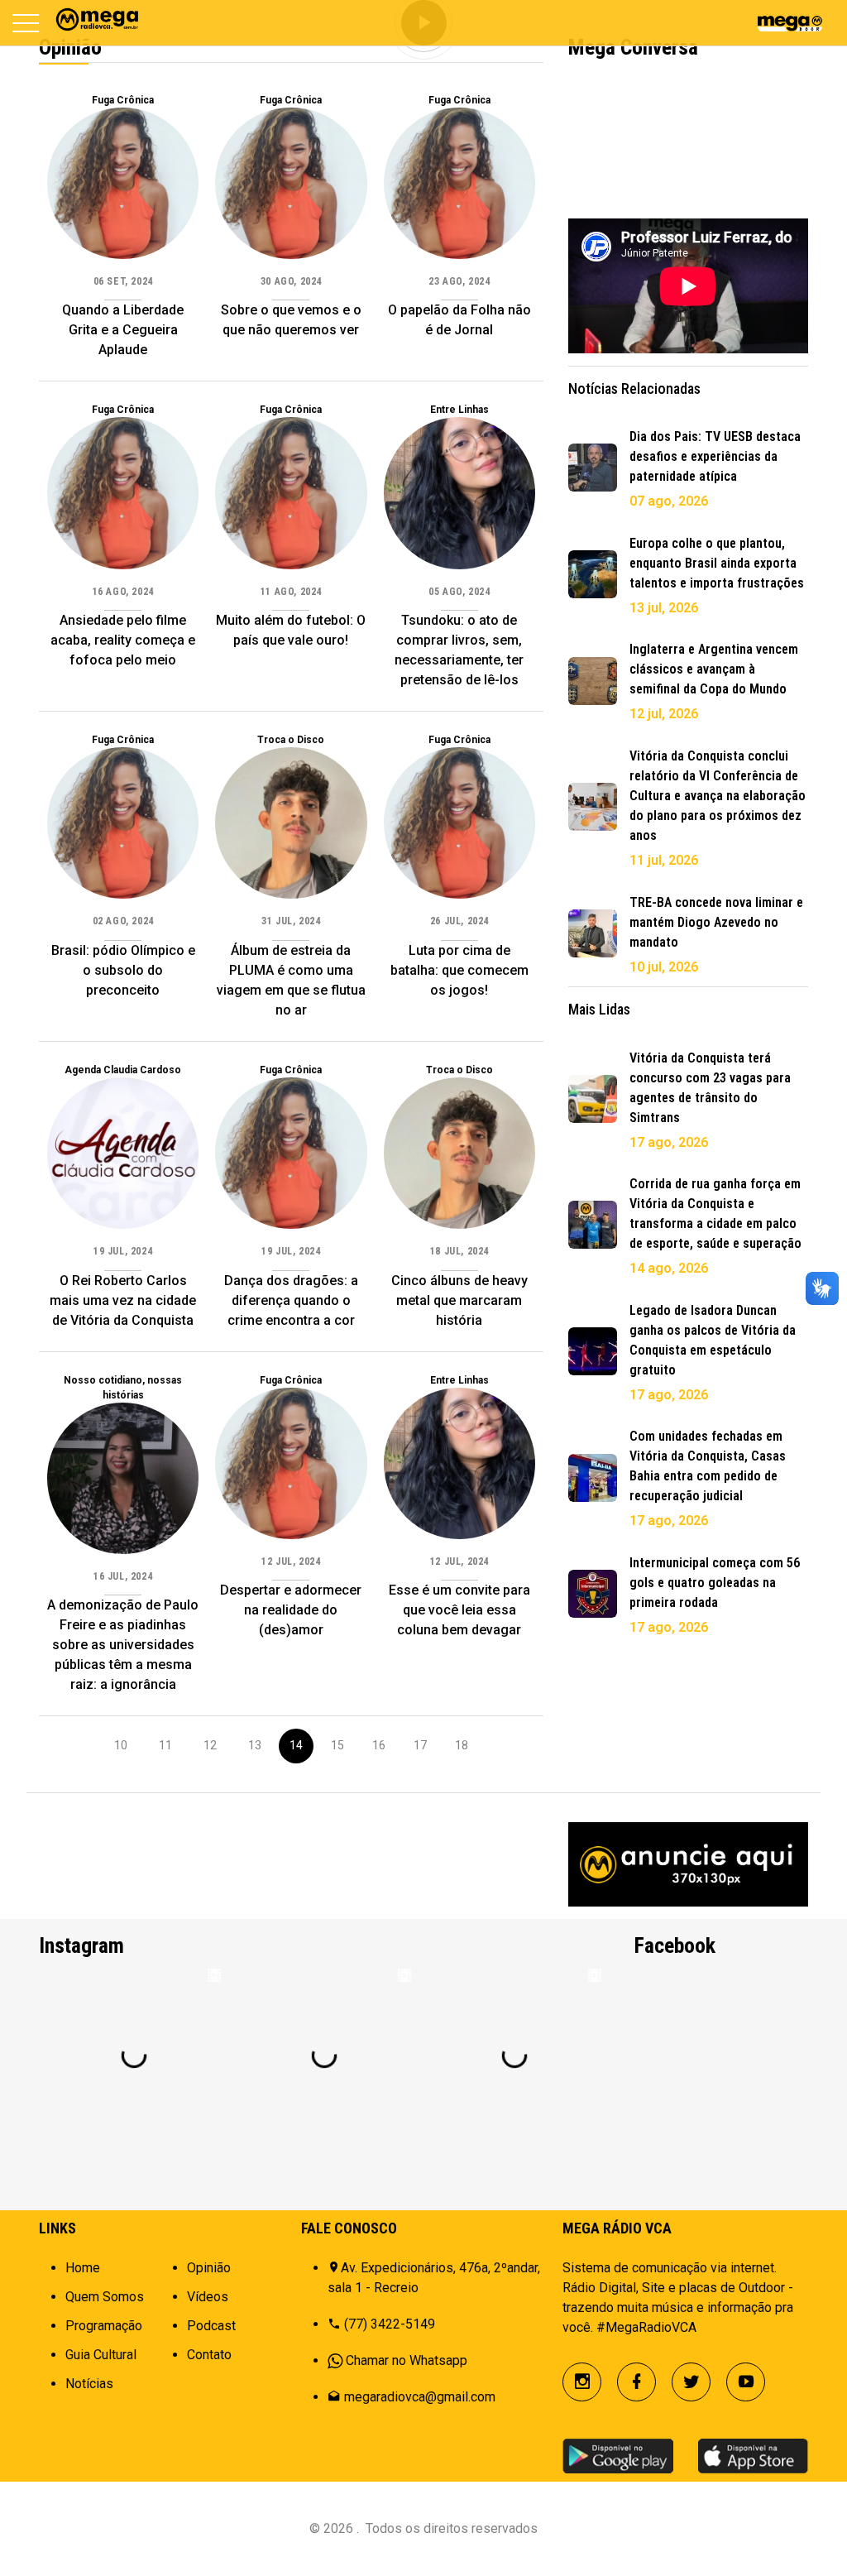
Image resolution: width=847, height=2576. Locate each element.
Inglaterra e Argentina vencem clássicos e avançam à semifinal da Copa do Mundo (714, 669)
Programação (104, 2326)
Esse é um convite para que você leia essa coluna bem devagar (459, 1610)
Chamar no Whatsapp (407, 2360)
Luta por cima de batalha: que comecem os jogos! (459, 970)
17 (420, 1745)
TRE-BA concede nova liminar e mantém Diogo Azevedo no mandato (716, 922)
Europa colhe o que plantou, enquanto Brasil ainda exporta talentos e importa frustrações (717, 563)
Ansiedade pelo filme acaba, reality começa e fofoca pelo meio (123, 640)
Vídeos (208, 2297)
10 (121, 1745)
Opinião (209, 2268)
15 (337, 1745)
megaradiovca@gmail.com (420, 2397)
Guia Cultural (101, 2355)
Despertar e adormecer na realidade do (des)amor (291, 1610)
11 (165, 1745)
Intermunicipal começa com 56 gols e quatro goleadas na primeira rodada (715, 1583)
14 (296, 1745)
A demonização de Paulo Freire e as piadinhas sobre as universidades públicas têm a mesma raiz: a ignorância (123, 1645)
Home (83, 2268)
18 (462, 1745)
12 (210, 1745)
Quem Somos (105, 2297)
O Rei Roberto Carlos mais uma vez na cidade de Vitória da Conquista (123, 1300)
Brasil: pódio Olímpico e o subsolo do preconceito (123, 970)
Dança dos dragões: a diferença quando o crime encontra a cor (291, 1300)
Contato (209, 2355)
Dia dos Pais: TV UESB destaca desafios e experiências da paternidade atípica (715, 456)
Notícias (89, 2384)
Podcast (211, 2326)
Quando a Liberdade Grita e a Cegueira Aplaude (123, 330)
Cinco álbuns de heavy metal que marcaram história (459, 1300)
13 (255, 1745)
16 (379, 1745)
